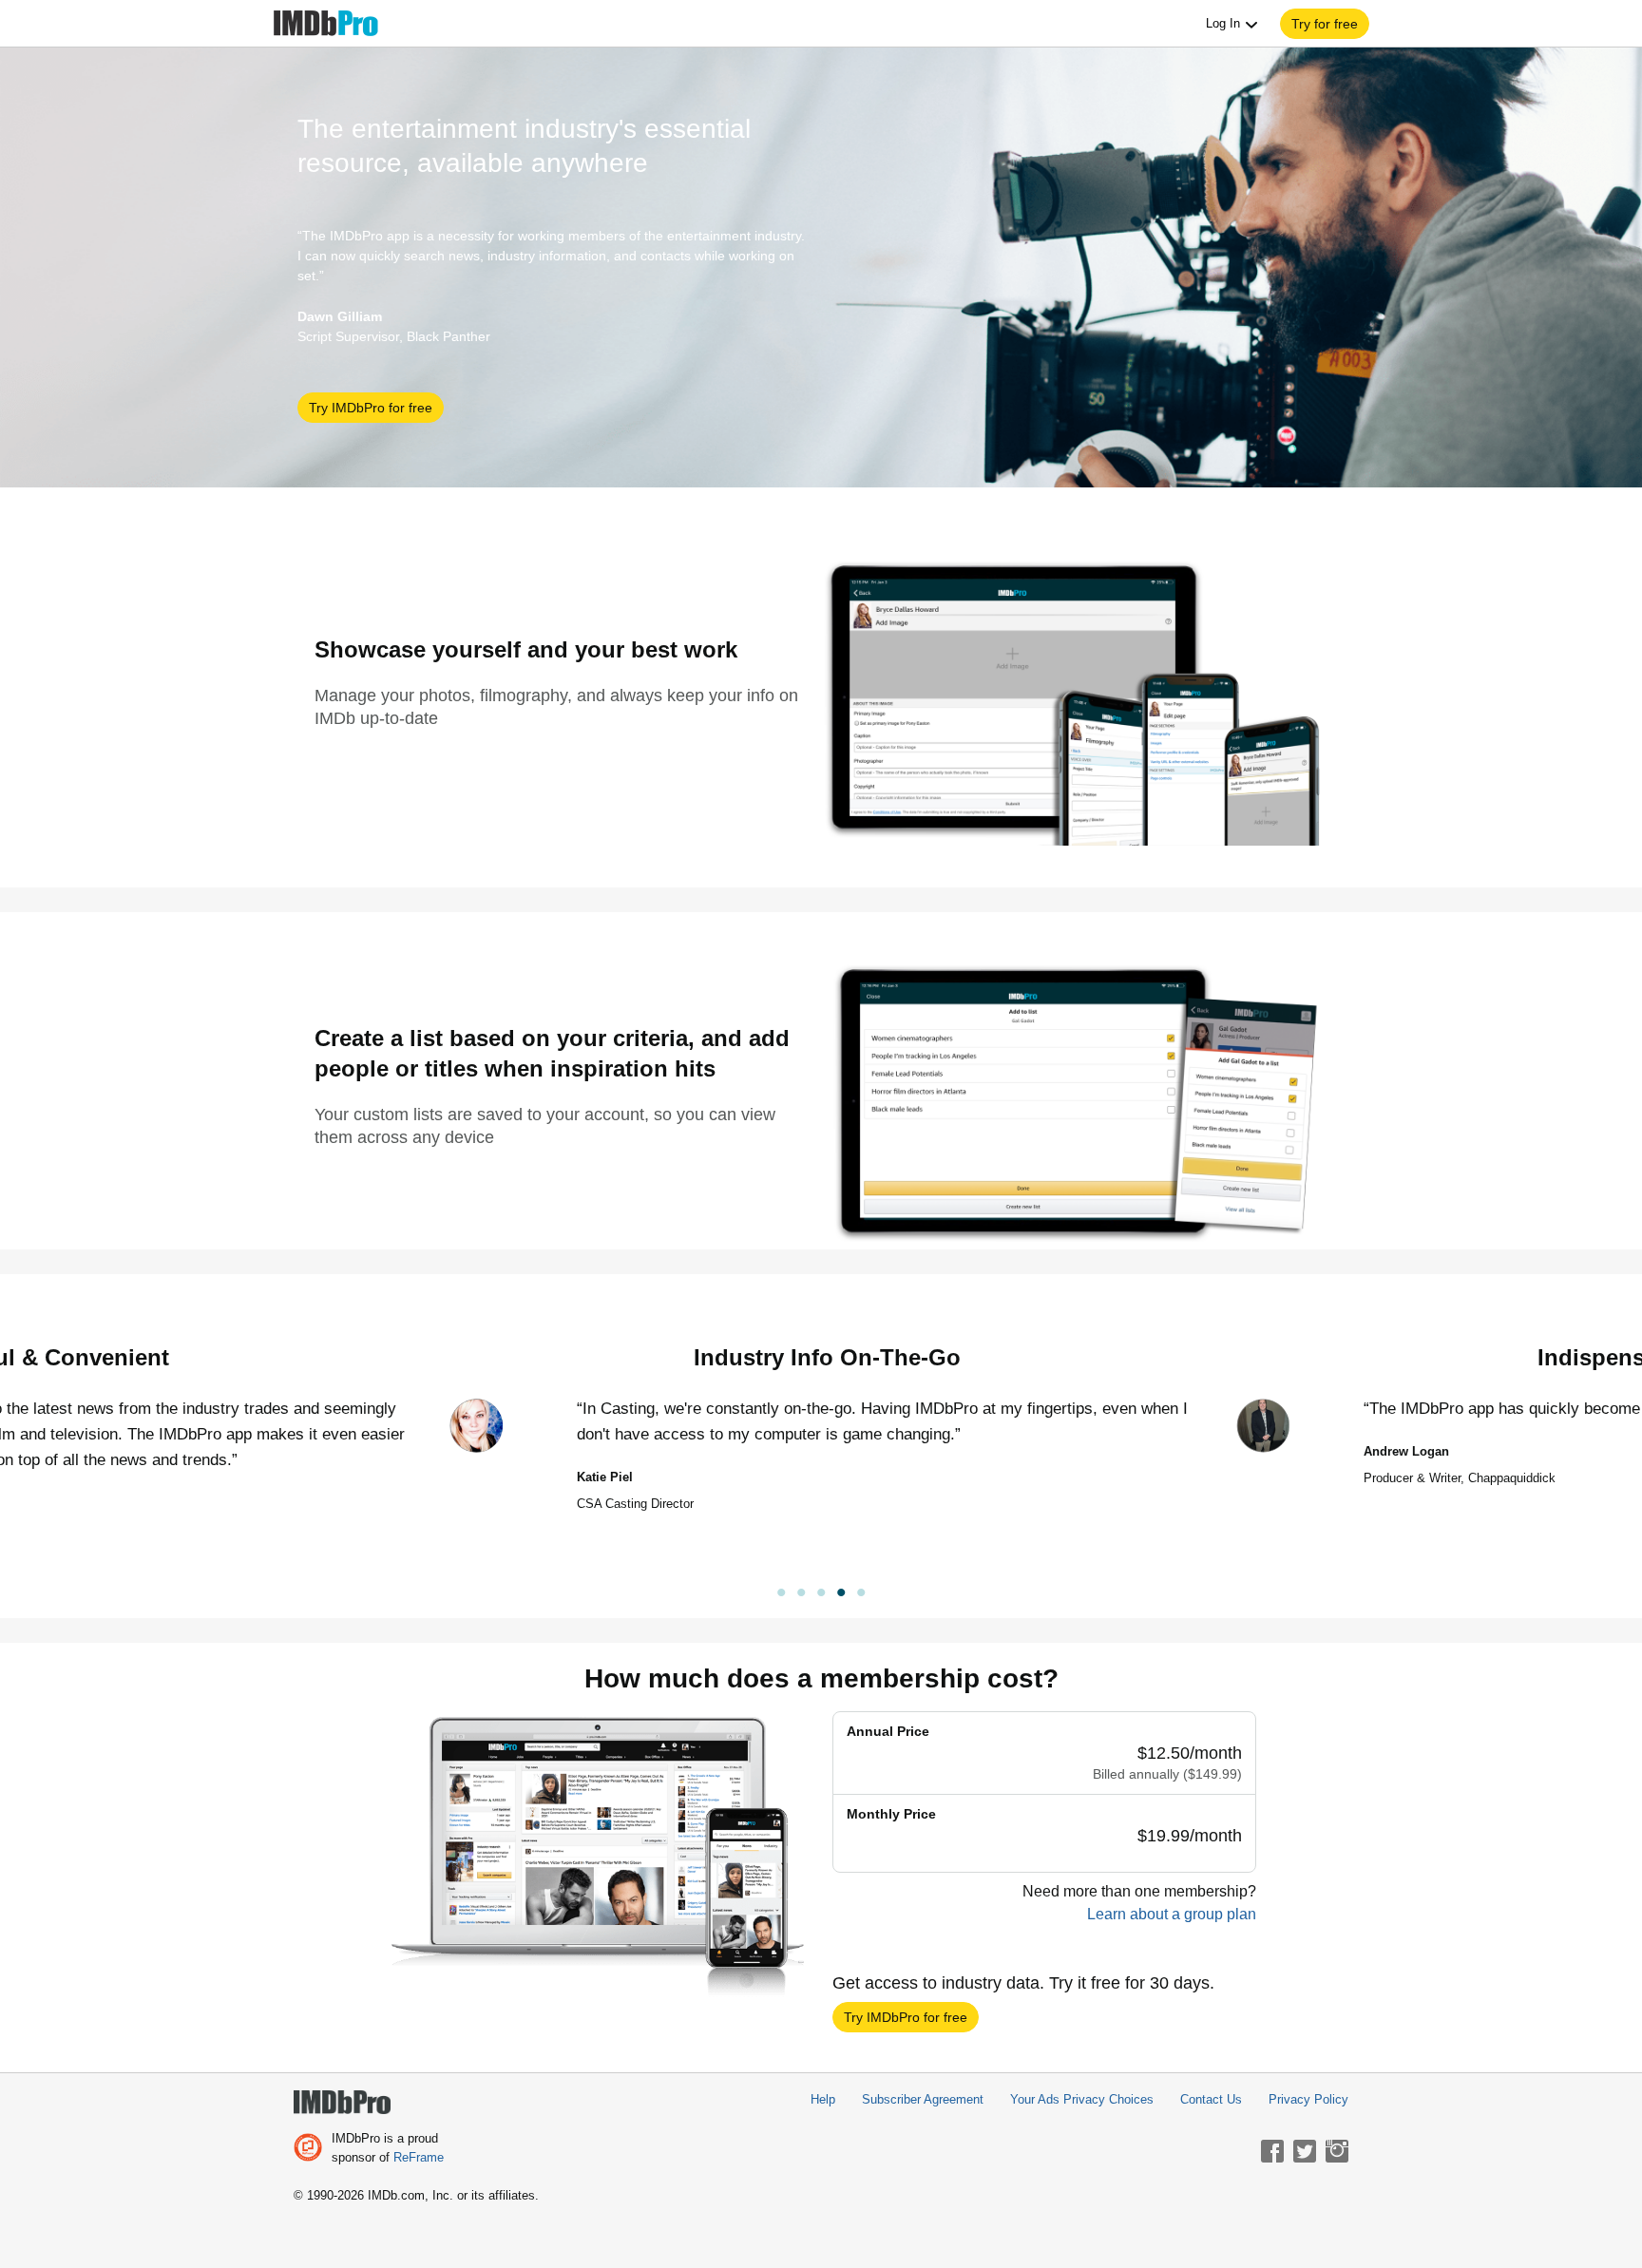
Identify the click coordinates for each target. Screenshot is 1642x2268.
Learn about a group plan (1172, 1914)
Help (823, 2099)
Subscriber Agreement (923, 2099)
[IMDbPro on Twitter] (1305, 2151)
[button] (1325, 24)
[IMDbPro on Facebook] (1272, 2151)
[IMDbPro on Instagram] (1337, 2151)
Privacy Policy (1308, 2099)
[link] (821, 1595)
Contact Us (1211, 2099)
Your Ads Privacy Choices (1082, 2099)
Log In (1225, 23)
